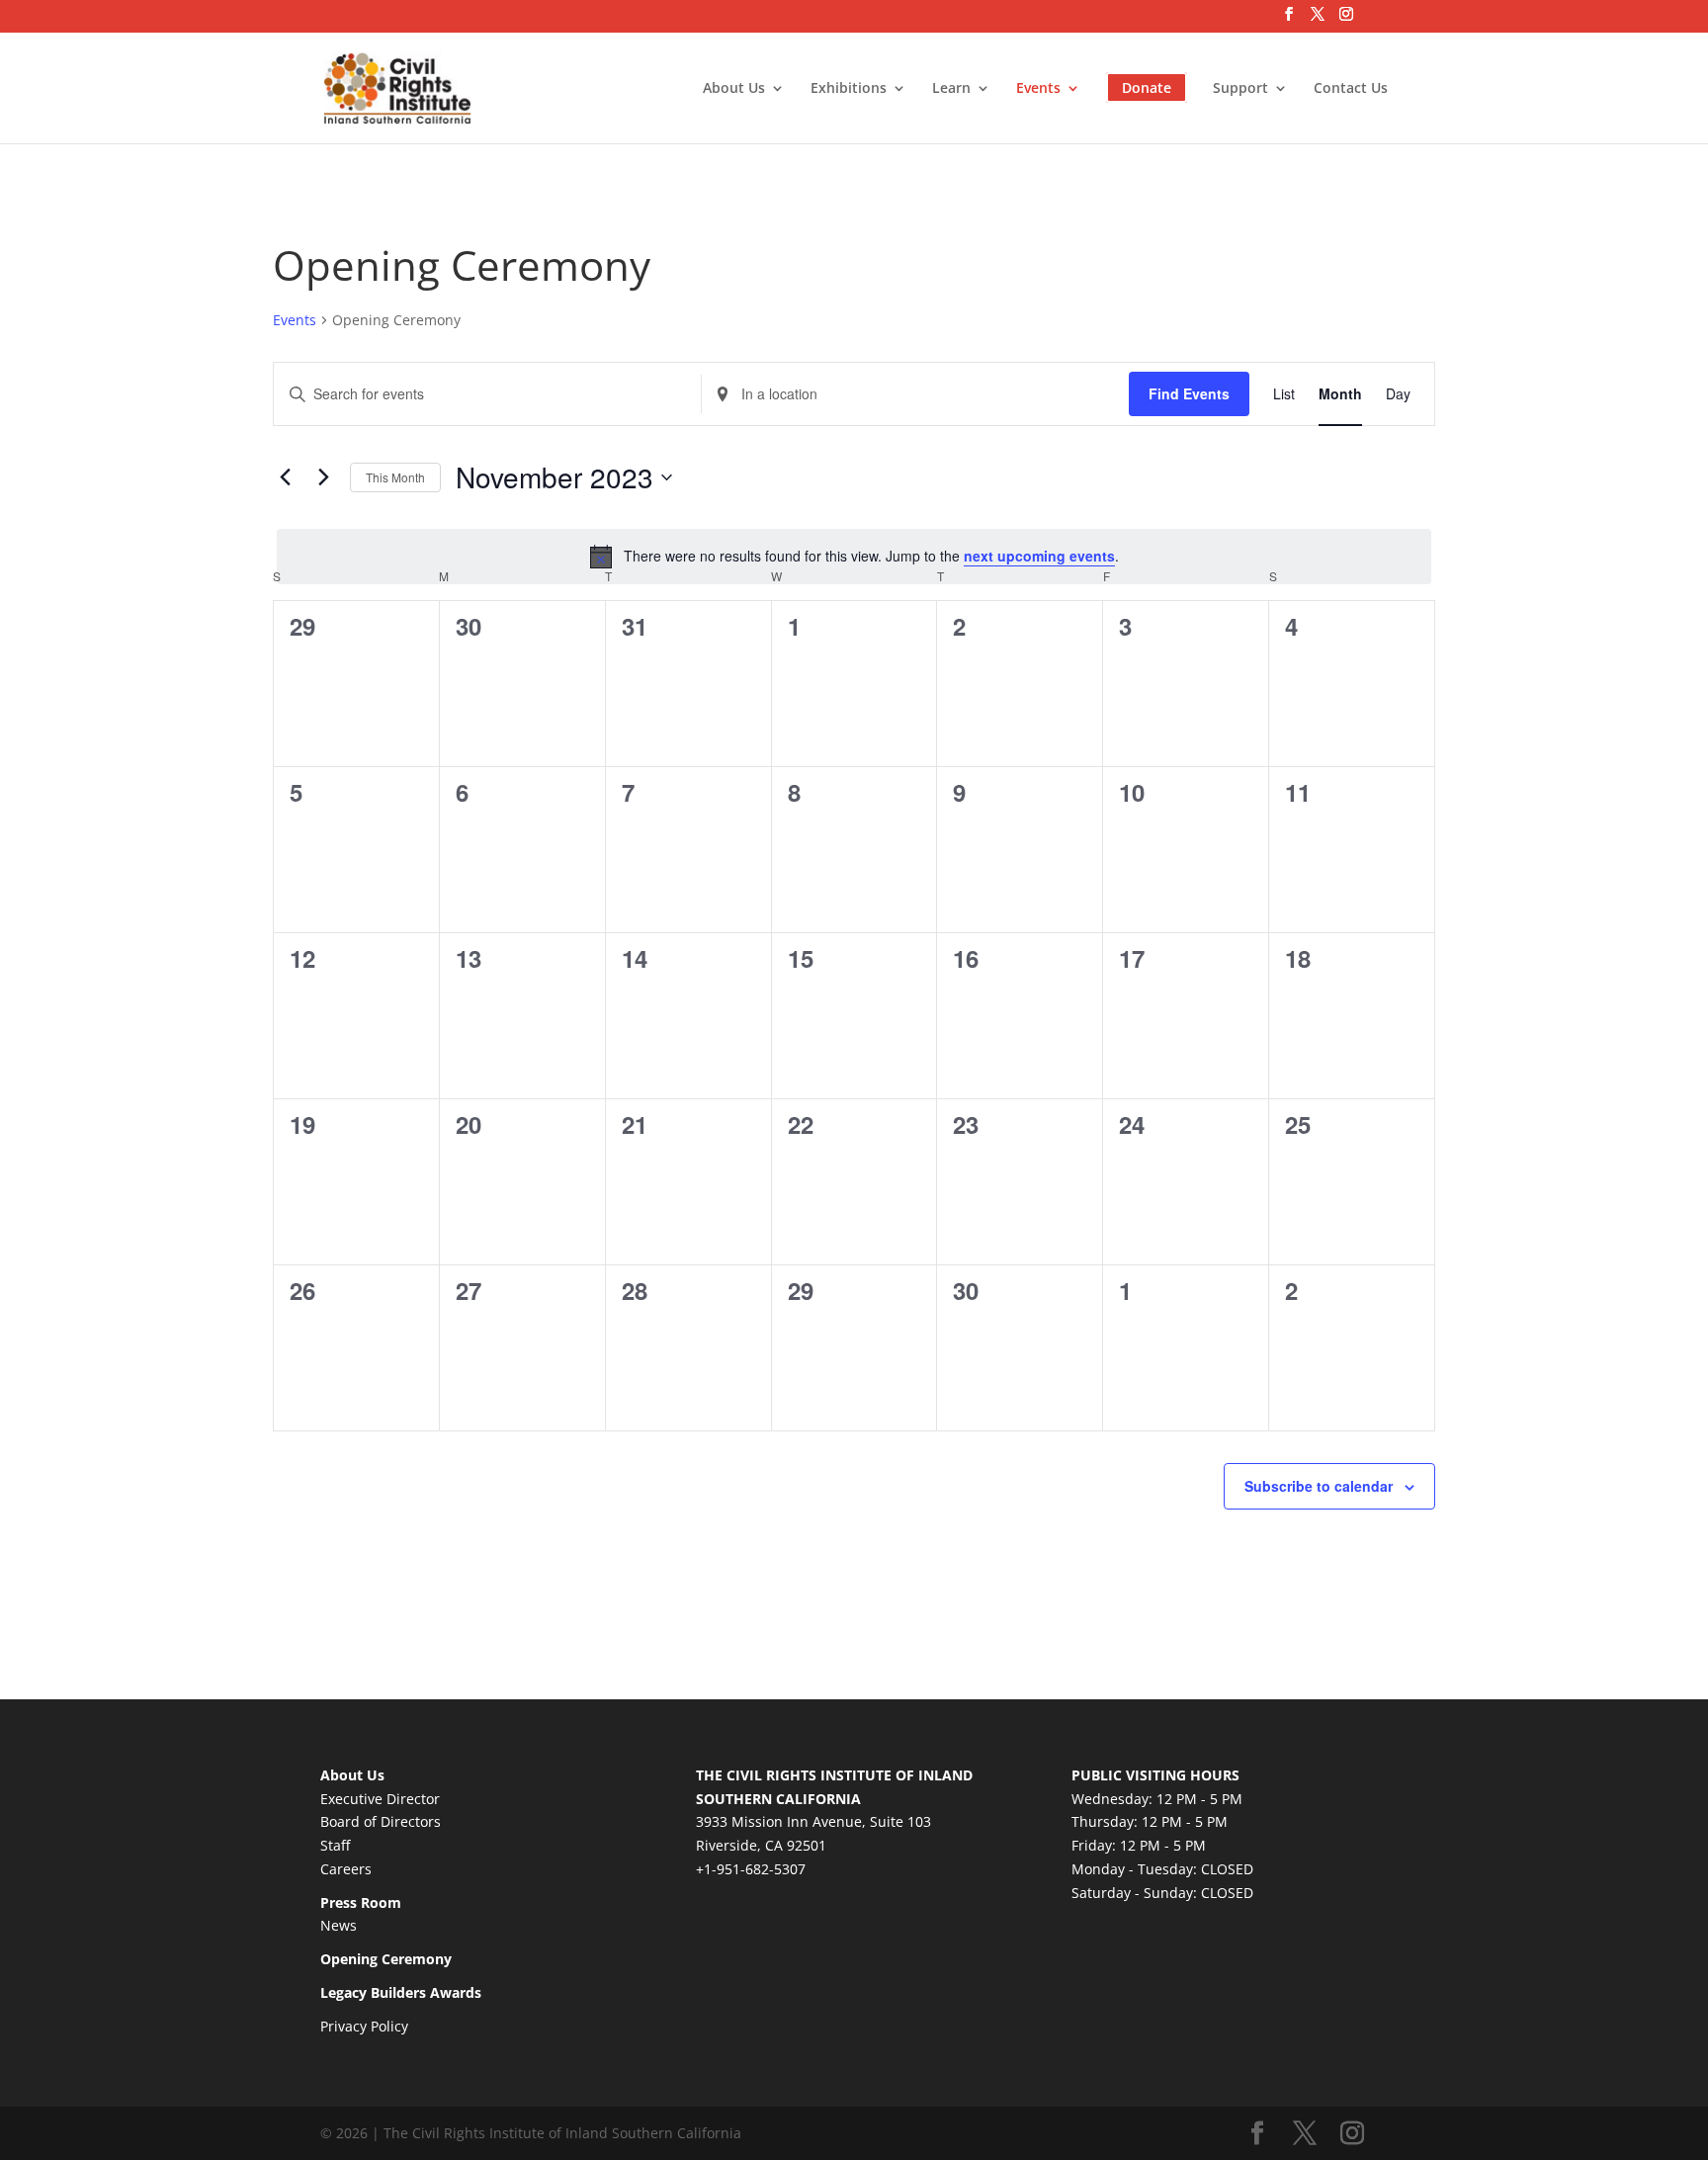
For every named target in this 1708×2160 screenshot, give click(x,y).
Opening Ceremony (386, 1959)
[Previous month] (285, 477)
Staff (335, 1845)
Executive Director (380, 1799)
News (339, 1925)
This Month (395, 477)
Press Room (361, 1902)
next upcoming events (1039, 556)
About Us (734, 89)
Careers (346, 1869)
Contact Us (1351, 89)
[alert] (854, 557)
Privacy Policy (364, 2026)
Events (1038, 89)
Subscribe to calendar (1319, 1486)
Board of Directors (381, 1821)
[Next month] (323, 477)
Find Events (1189, 393)
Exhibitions (849, 89)
